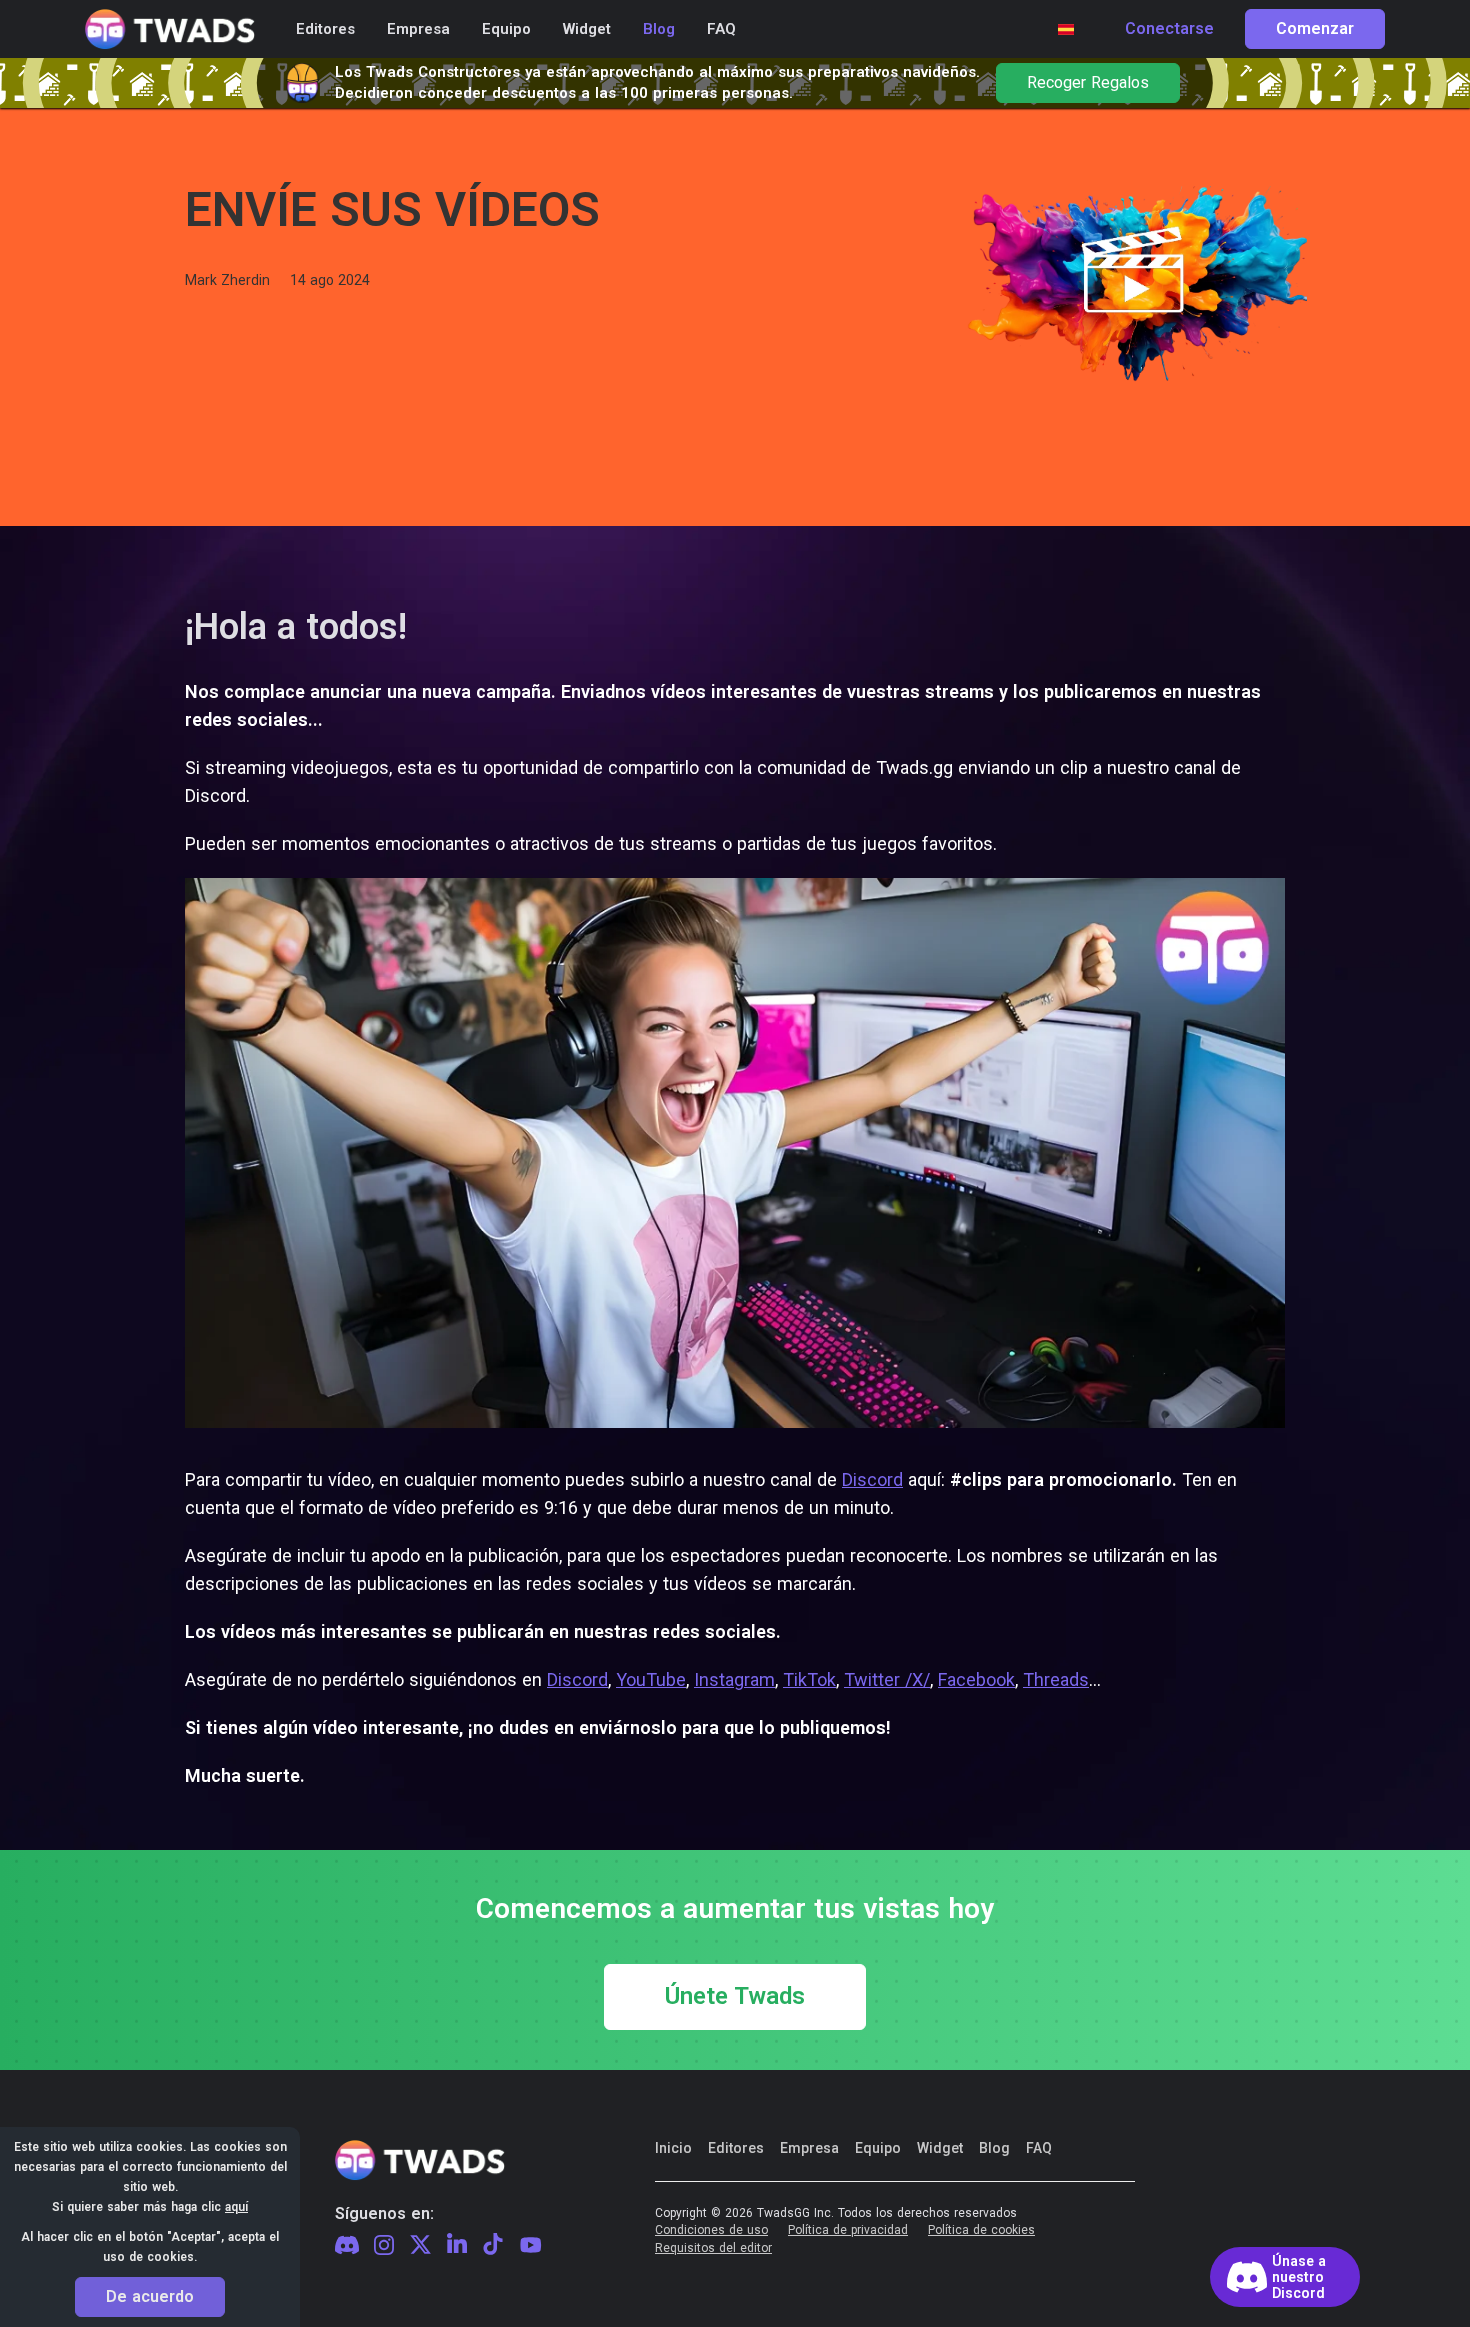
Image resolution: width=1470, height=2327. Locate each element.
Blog (994, 2148)
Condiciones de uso (711, 2230)
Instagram (734, 1679)
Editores (736, 2148)
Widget (940, 2148)
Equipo (878, 2148)
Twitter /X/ (887, 1679)
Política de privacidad (848, 2230)
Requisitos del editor (713, 2248)
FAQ (1039, 2148)
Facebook (976, 1679)
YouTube (651, 1679)
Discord (872, 1479)
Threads (1056, 1679)
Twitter (420, 2245)
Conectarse (1169, 29)
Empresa (809, 2148)
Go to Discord (1285, 2277)
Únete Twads (735, 1997)
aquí (236, 2207)
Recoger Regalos (1088, 83)
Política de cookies (981, 2230)
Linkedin (457, 2245)
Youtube (531, 2245)
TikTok (809, 1679)
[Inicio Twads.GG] (170, 29)
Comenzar (1315, 29)
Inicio (673, 2148)
